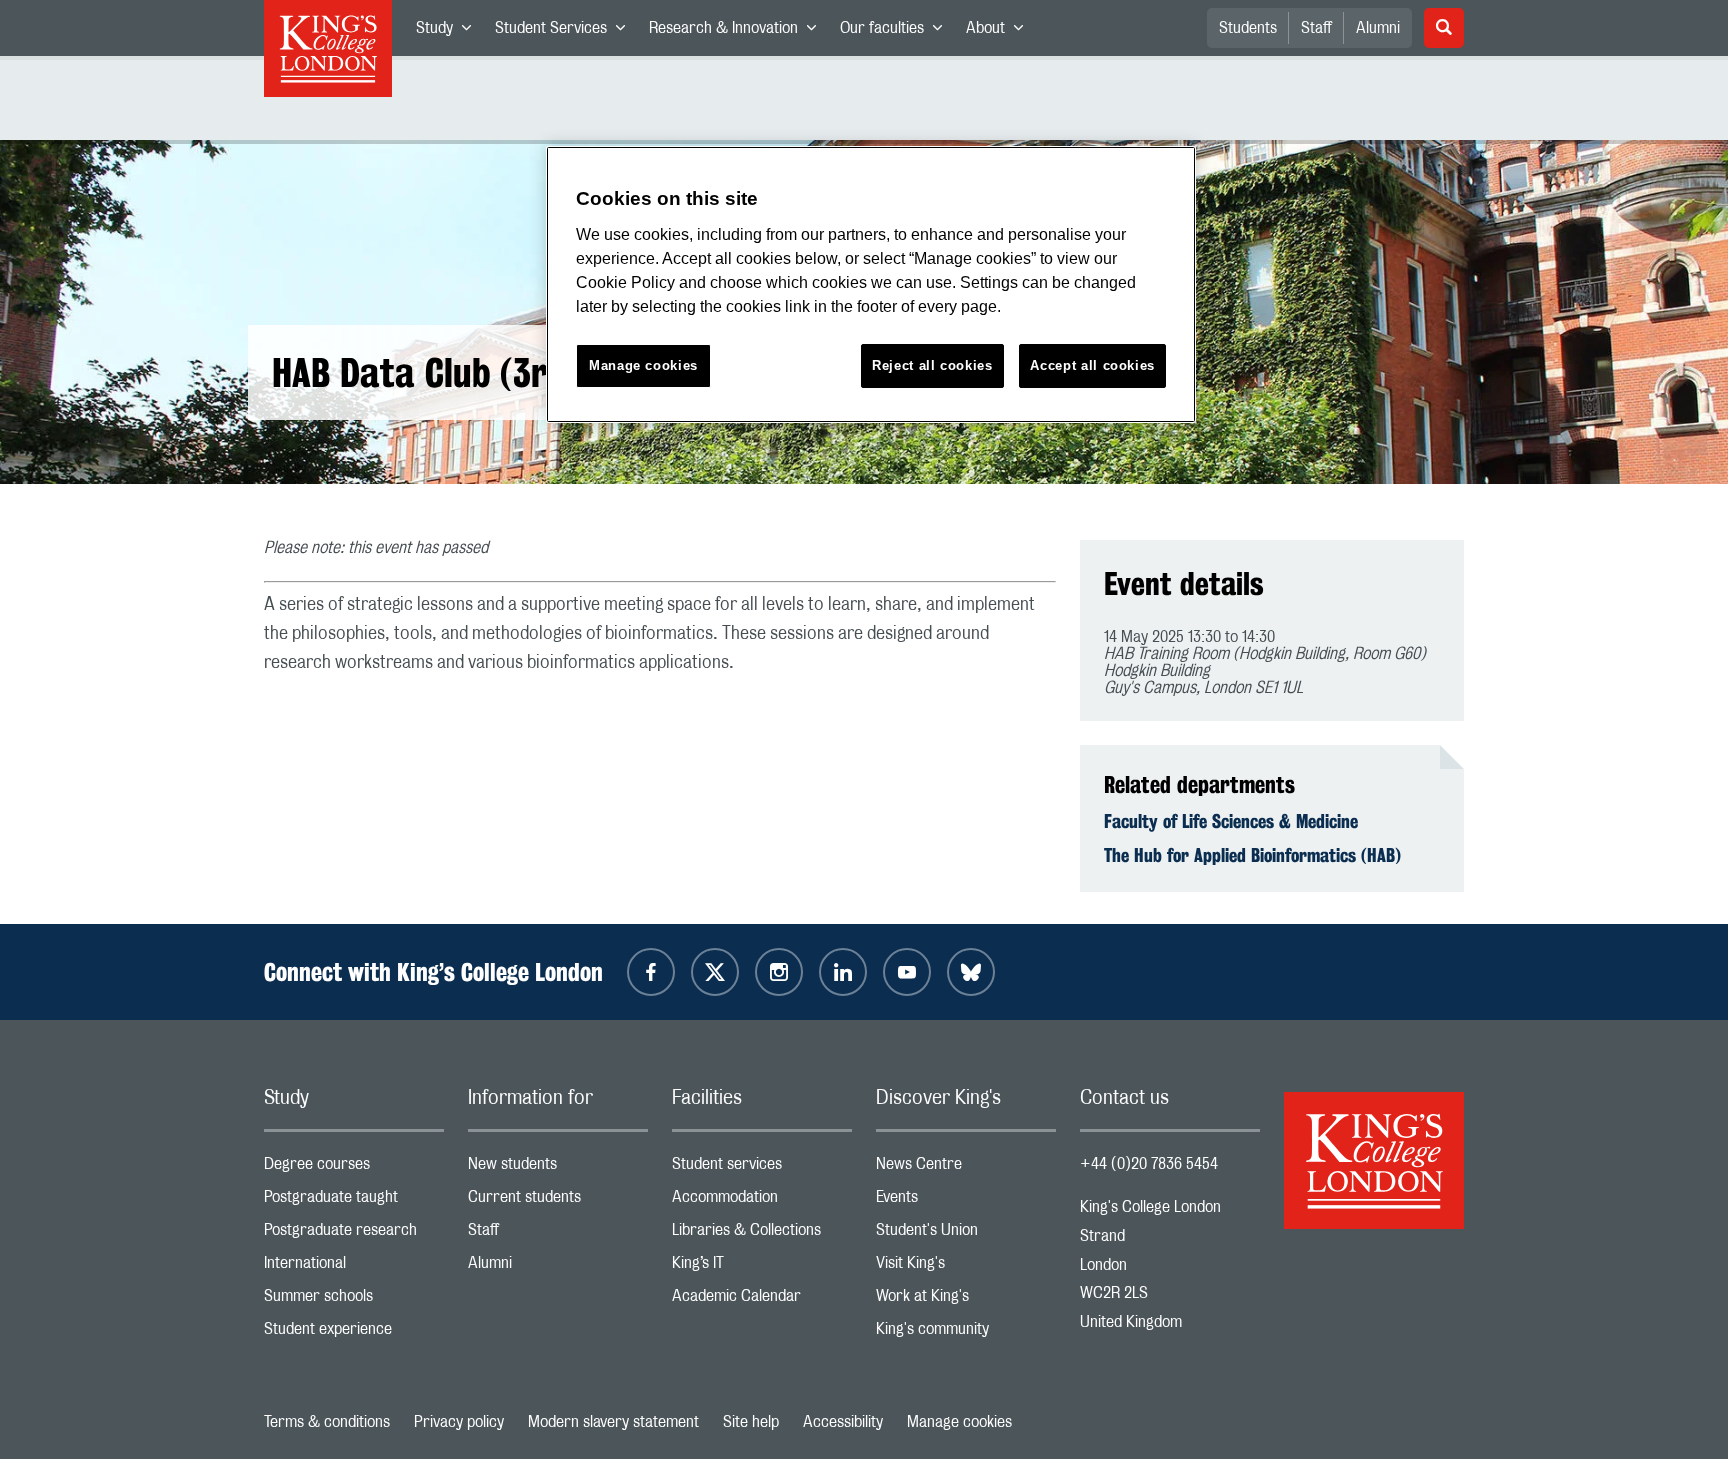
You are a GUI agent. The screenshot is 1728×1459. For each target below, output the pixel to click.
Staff (1316, 28)
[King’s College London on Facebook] (651, 972)
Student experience (354, 1333)
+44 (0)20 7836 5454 (1149, 1164)
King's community (966, 1333)
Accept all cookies (1092, 365)
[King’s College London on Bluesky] (971, 972)
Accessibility (843, 1422)
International (354, 1267)
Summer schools (354, 1300)
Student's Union (966, 1234)
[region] (871, 284)
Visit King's (966, 1267)
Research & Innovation (738, 32)
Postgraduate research (354, 1234)
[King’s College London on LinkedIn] (843, 972)
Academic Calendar (762, 1300)
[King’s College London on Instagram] (779, 972)
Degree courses (354, 1168)
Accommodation (762, 1201)
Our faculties (897, 32)
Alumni (1378, 28)
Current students (558, 1201)
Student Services (566, 32)
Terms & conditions (327, 1422)
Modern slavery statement (613, 1422)
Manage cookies (959, 1422)
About (1000, 32)
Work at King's (966, 1300)
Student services (762, 1168)
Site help (751, 1422)
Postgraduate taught (354, 1201)
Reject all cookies (932, 365)
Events (966, 1201)
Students (1248, 28)
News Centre (966, 1168)
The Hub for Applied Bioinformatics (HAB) (1252, 855)
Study (449, 32)
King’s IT (762, 1267)
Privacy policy (459, 1422)
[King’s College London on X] (715, 972)
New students (558, 1168)
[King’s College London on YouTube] (907, 972)
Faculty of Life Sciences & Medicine (1231, 821)
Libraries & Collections (762, 1234)
